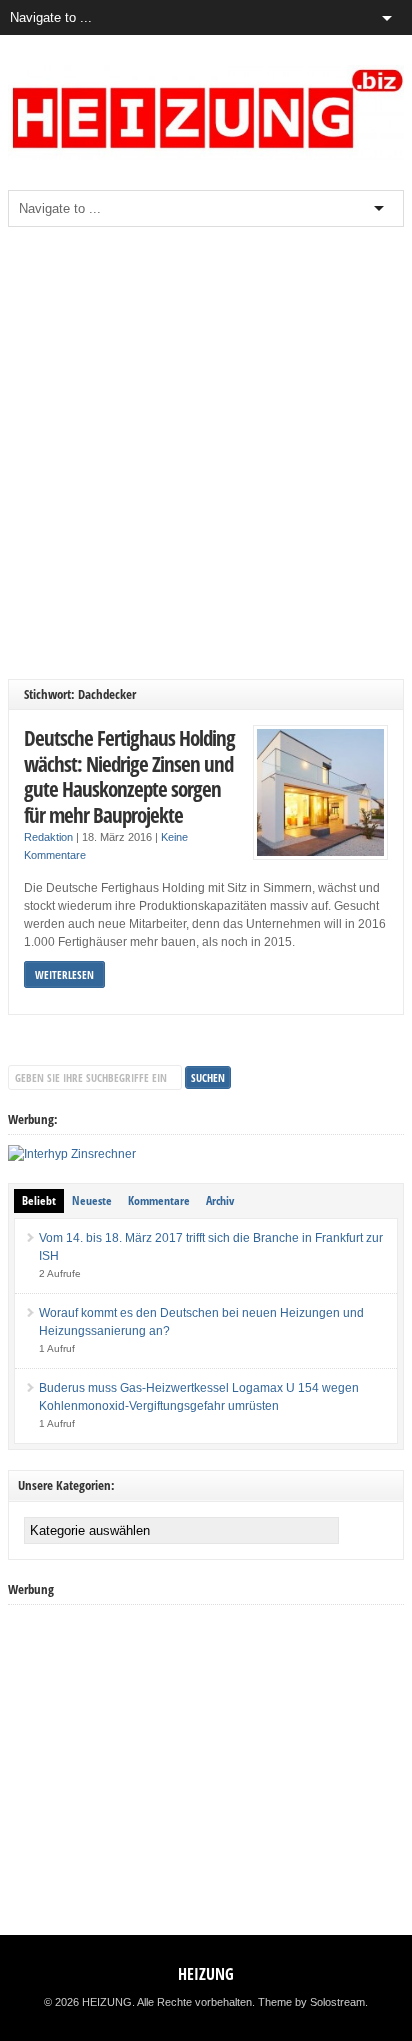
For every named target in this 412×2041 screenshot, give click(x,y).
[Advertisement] (206, 453)
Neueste (92, 1200)
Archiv (220, 1200)
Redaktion (48, 837)
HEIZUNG (206, 1974)
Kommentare (159, 1200)
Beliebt (39, 1200)
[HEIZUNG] (206, 156)
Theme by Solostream (311, 2002)
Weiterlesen (64, 974)
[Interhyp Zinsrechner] (72, 1154)
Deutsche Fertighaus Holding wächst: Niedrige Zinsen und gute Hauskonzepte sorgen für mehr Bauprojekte (129, 776)
